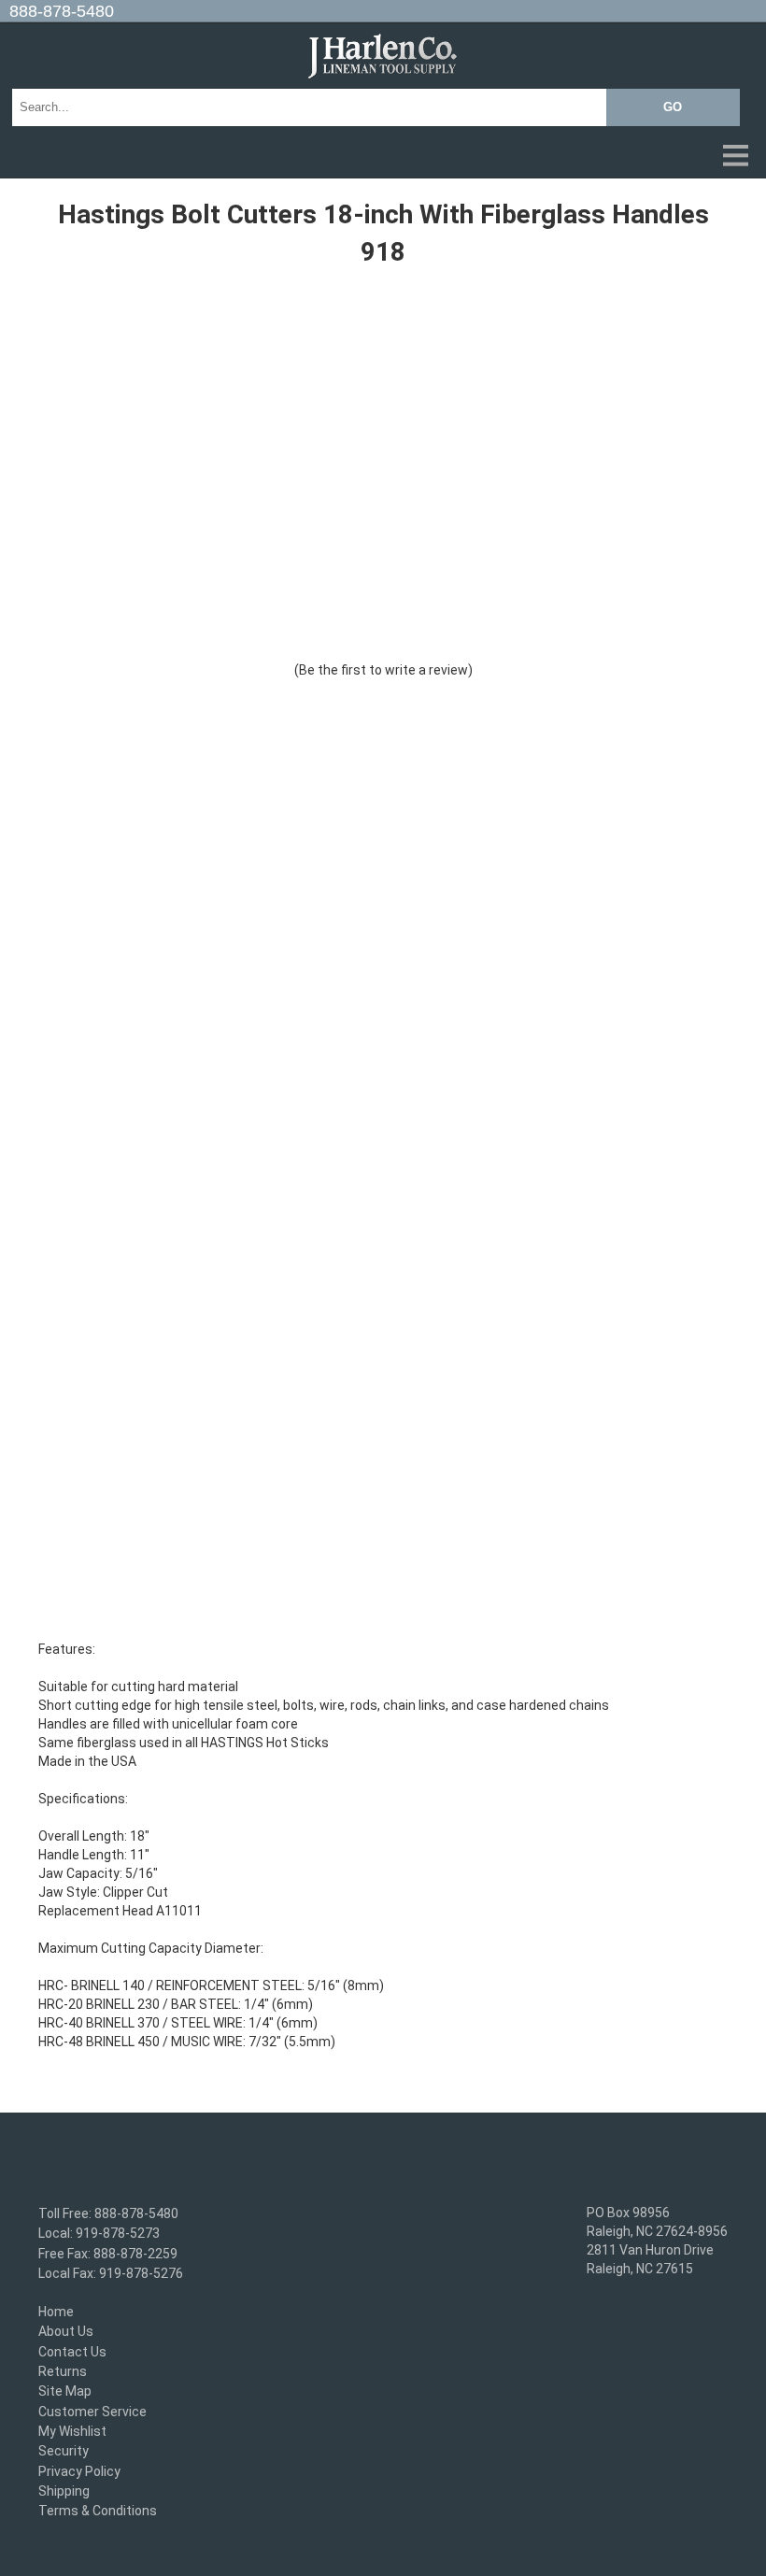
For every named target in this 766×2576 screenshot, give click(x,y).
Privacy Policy (79, 2471)
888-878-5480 (62, 11)
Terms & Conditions (98, 2511)
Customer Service (92, 2412)
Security (64, 2452)
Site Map (65, 2392)
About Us (66, 2332)
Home (56, 2312)
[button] (383, 157)
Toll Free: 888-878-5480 (108, 2213)
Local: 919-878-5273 (99, 2234)
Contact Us (72, 2352)
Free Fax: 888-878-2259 (108, 2254)
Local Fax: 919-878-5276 (111, 2273)
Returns (63, 2371)
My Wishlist (72, 2431)
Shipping (64, 2491)
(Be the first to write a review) (383, 670)
